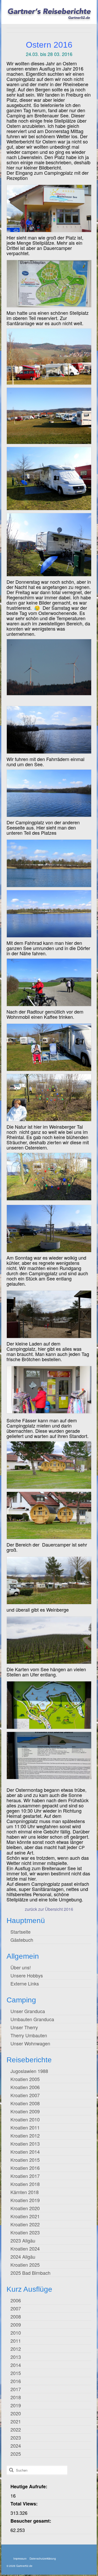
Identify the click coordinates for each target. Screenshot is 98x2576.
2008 (16, 2316)
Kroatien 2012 (25, 2135)
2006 (16, 2300)
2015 (16, 2373)
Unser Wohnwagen (30, 2043)
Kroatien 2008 (25, 2103)
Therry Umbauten (29, 2035)
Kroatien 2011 (25, 2127)
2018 (16, 2397)
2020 (16, 2413)
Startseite (21, 1932)
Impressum (20, 2559)
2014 (16, 2365)
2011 (16, 2341)
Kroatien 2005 (25, 2079)
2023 (16, 2437)
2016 (16, 2381)
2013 (16, 2357)
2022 (16, 2429)
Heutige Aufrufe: (30, 2486)
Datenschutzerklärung (43, 2559)
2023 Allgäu (23, 2240)
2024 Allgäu (23, 2257)
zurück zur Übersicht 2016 (49, 1909)
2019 (16, 2405)
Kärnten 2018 (25, 2192)
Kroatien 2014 (25, 2152)
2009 (16, 2324)
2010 (16, 2333)
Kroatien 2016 (25, 2168)
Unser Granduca (28, 2011)
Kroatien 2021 (25, 2216)
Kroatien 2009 (25, 2111)
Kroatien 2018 (25, 2184)
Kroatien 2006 (25, 2087)
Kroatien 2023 (25, 2232)
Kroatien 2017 (25, 2176)
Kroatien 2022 (25, 2224)
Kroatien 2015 (25, 2160)
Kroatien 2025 (25, 2265)
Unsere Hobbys (27, 1975)
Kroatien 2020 (25, 2208)
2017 (16, 2389)
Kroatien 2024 (25, 2248)
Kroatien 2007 (25, 2095)
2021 (16, 2421)
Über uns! (21, 1967)
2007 (16, 2308)
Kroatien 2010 (25, 2119)
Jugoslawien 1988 (29, 2071)
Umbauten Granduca (32, 2019)
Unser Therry (24, 2027)
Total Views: (25, 2504)
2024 (16, 2446)
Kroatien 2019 (25, 2200)
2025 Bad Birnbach (30, 2273)
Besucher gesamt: (31, 2521)
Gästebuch (22, 1940)
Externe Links (25, 1983)
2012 (16, 2349)
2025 (16, 2454)
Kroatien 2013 (25, 2144)
